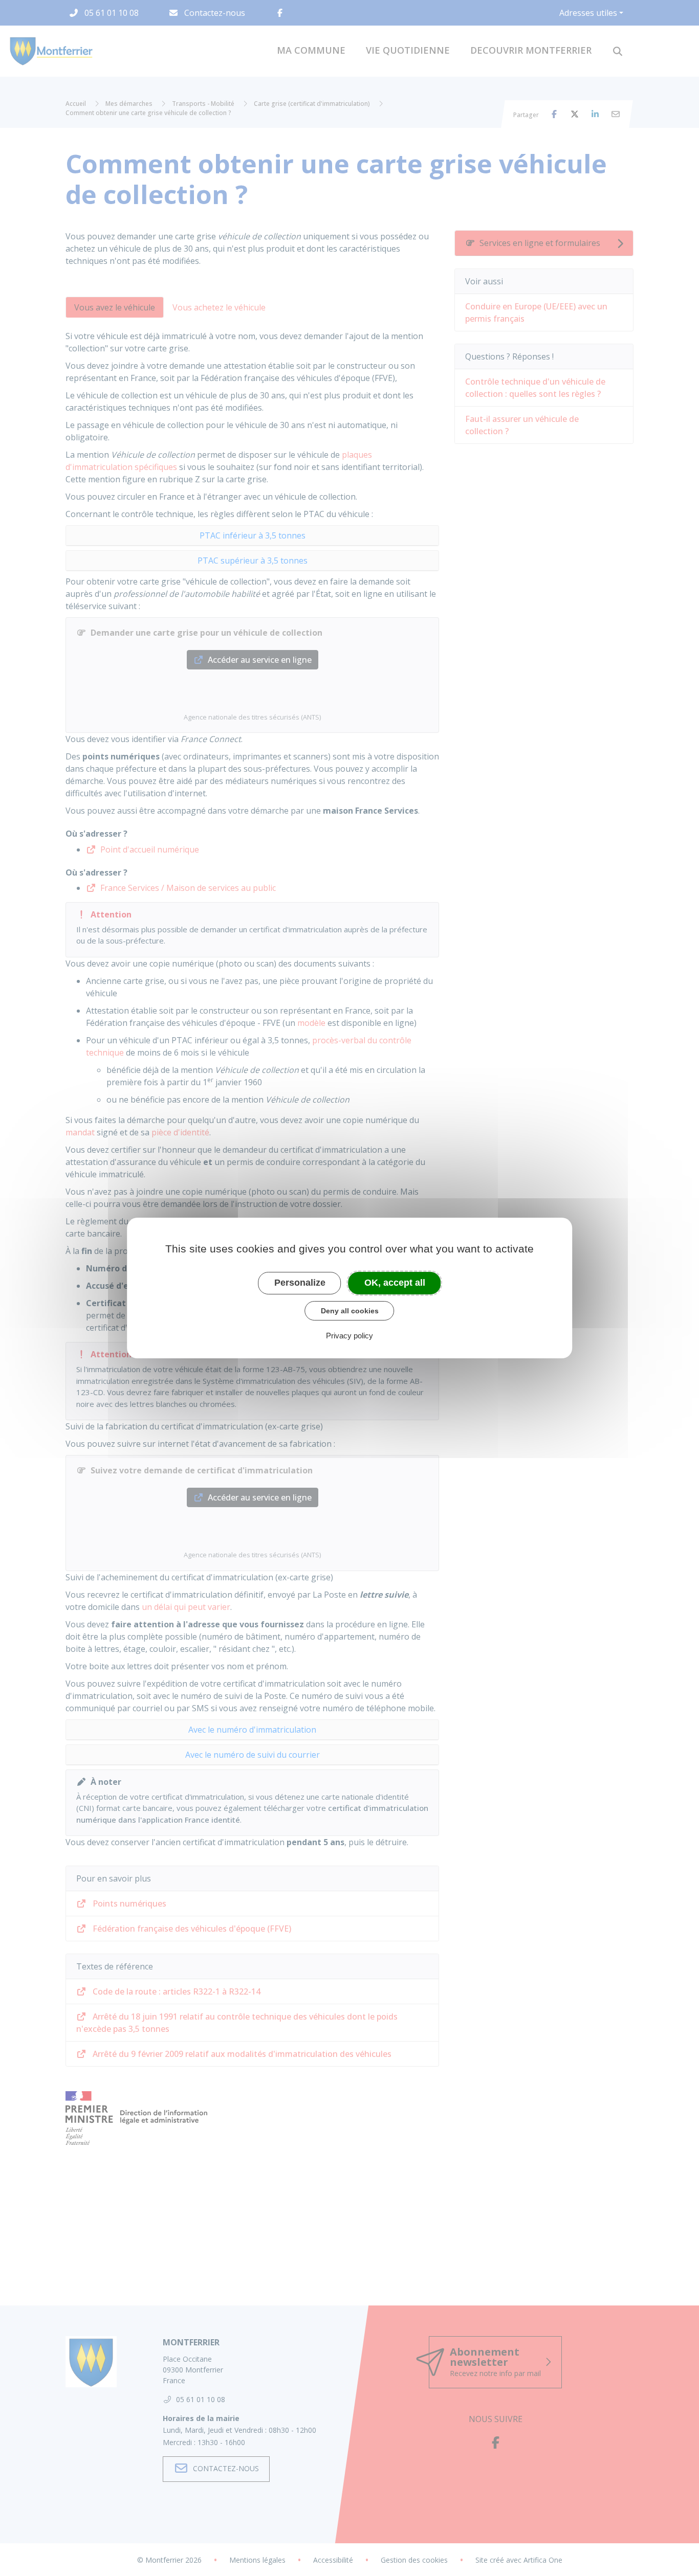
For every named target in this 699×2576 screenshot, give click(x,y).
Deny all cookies (350, 1311)
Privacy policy (349, 1336)
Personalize (300, 1283)
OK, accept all (395, 1283)
